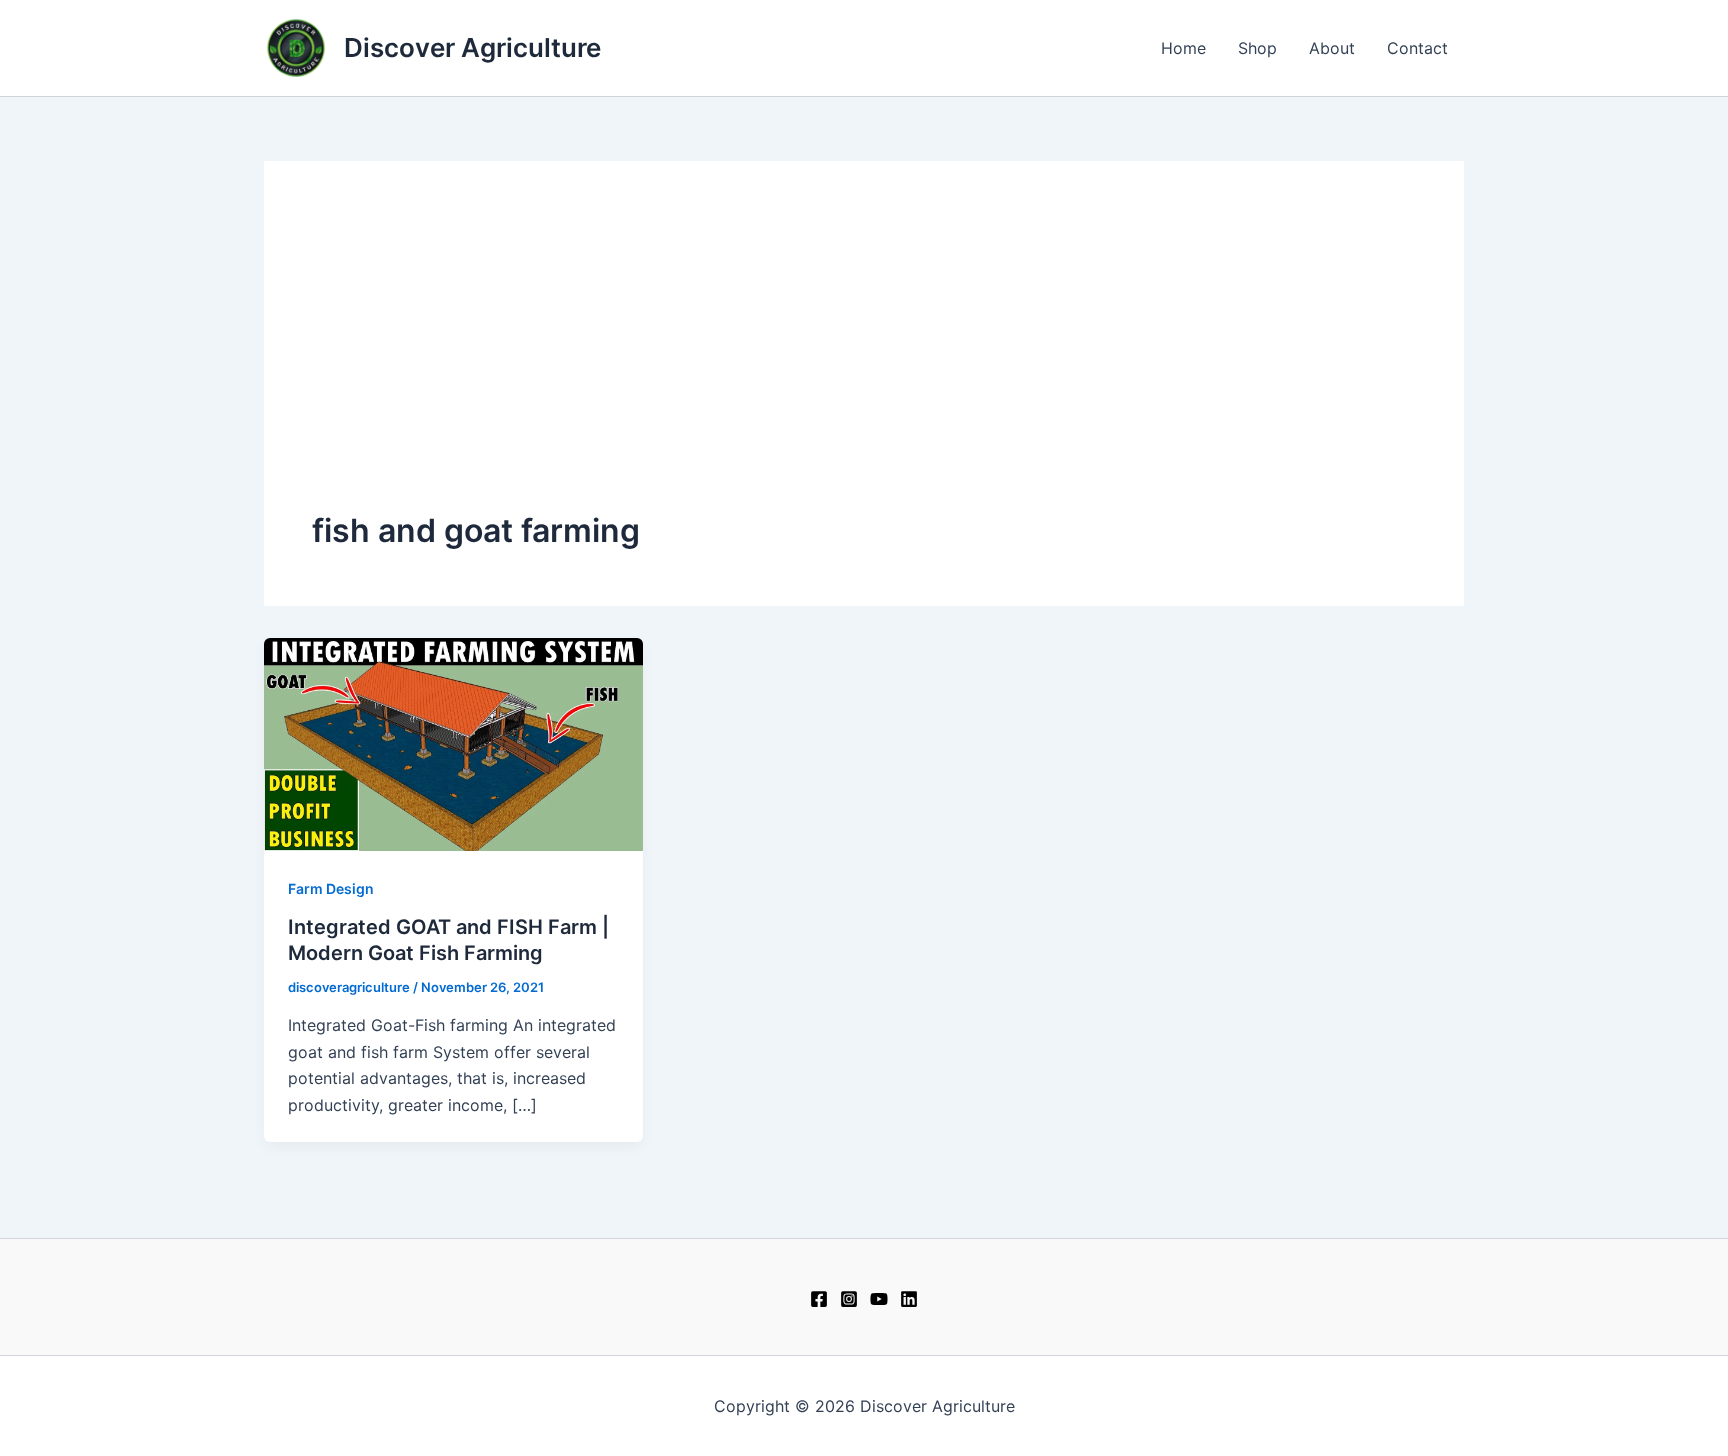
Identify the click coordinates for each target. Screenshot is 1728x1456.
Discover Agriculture (472, 47)
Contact (1417, 48)
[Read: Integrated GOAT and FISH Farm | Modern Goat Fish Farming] (453, 743)
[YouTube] (879, 1299)
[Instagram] (849, 1299)
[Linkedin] (909, 1299)
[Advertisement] (864, 359)
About (1332, 48)
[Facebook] (819, 1299)
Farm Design (331, 888)
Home (1183, 48)
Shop (1257, 48)
